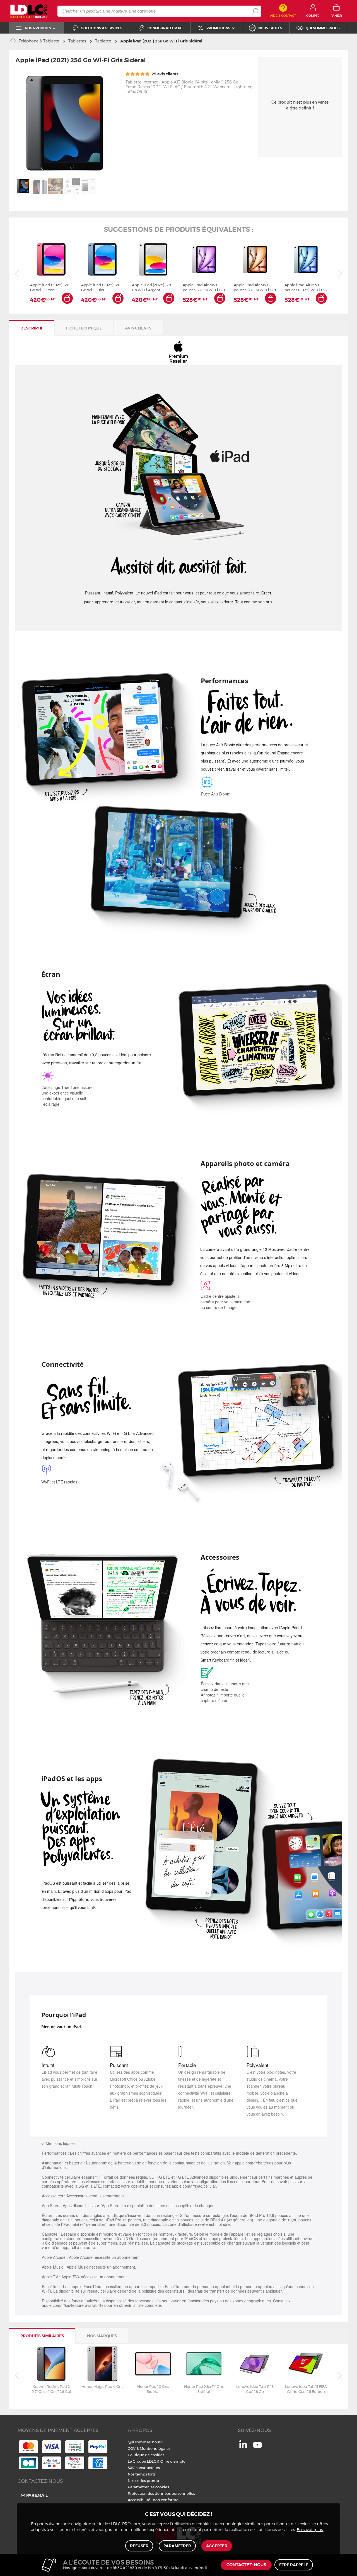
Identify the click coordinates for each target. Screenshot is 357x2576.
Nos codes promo (143, 2481)
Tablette (103, 41)
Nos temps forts (142, 2474)
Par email (37, 2495)
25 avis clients (165, 74)
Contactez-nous (246, 2565)
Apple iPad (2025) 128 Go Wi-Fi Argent (151, 287)
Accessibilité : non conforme (153, 2500)
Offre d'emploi (173, 2461)
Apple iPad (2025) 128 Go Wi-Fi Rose (50, 287)
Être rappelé (294, 2565)
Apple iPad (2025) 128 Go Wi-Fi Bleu (101, 287)
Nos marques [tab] (102, 2336)
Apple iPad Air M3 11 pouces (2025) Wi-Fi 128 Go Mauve (204, 287)
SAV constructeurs (144, 2468)
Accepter (217, 2546)
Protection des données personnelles (161, 2493)
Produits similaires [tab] (42, 2336)
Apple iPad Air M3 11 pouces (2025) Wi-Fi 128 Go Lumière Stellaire (255, 287)
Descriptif (32, 328)
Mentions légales (155, 2448)
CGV (132, 2448)
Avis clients (138, 328)
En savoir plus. (310, 2530)
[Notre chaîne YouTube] (257, 2448)
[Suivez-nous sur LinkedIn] (243, 2446)
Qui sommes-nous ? (145, 2442)
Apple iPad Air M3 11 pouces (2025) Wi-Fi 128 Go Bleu (306, 287)
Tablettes (77, 41)
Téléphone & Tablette (39, 41)
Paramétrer (177, 2546)
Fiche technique (84, 328)
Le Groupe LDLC (142, 2461)
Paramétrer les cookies (148, 2487)
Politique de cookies (146, 2455)
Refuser (139, 2546)
